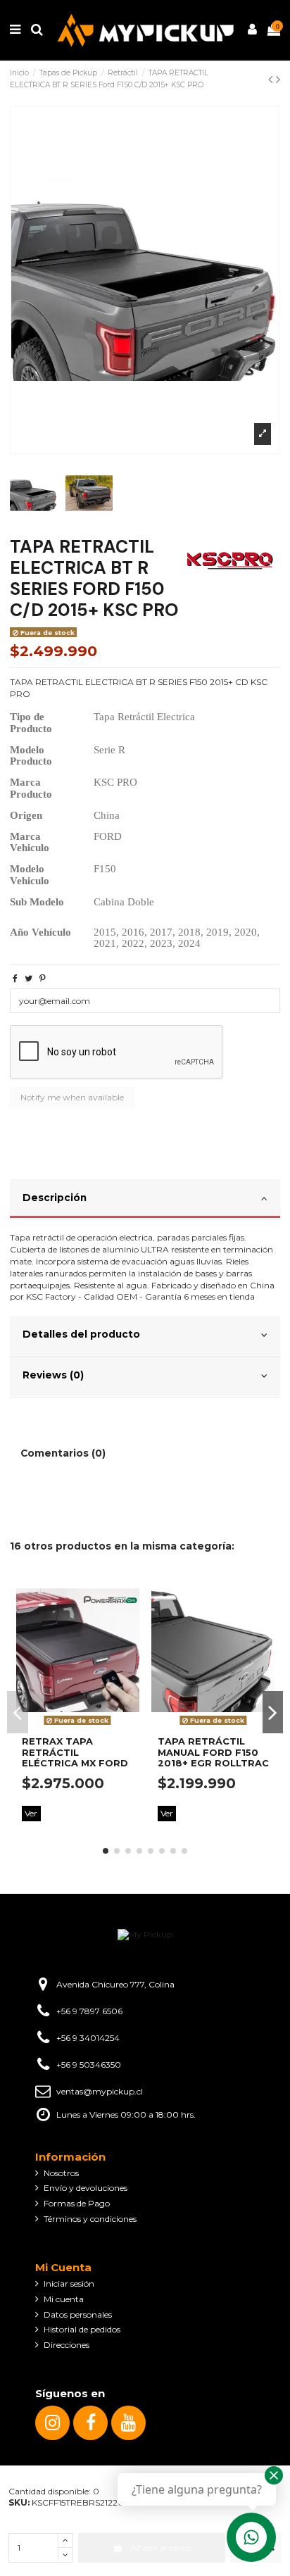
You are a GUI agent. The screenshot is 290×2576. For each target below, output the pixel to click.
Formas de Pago (77, 2203)
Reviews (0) (53, 1375)
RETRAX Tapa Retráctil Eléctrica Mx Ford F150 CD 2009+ (75, 1758)
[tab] (145, 1200)
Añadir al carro (160, 2547)
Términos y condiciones (90, 2219)
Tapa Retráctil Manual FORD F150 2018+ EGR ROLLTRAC (213, 1752)
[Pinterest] (43, 978)
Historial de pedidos (82, 2329)
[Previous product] (272, 80)
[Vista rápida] (130, 1637)
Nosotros (61, 2173)
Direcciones (67, 2345)
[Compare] (130, 1614)
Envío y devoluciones (86, 2188)
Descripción (55, 1198)
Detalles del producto (81, 1334)
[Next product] (278, 80)
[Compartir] (15, 978)
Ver (31, 1813)
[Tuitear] (29, 978)
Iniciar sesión (69, 2283)
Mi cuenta (64, 2299)
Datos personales (78, 2314)
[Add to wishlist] (130, 1590)
